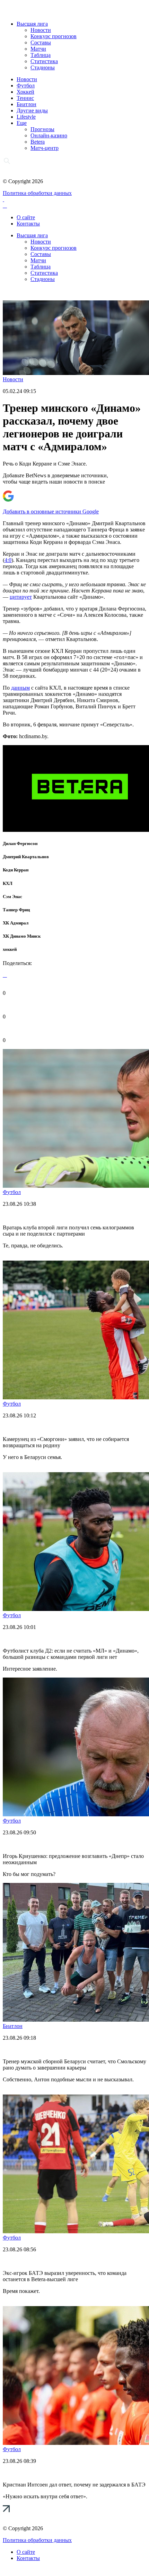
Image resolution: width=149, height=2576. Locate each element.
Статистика (44, 61)
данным (20, 688)
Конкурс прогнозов (54, 36)
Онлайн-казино (49, 135)
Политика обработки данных (37, 193)
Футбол (26, 86)
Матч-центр (45, 148)
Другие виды (32, 110)
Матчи (38, 49)
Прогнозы (42, 129)
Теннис (25, 98)
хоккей (10, 949)
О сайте (26, 217)
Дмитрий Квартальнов (26, 857)
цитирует (21, 597)
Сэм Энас (12, 897)
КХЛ (8, 883)
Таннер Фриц (16, 910)
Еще (22, 123)
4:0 (8, 560)
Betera (38, 142)
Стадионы (43, 67)
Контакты (28, 224)
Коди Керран (16, 870)
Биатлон (27, 104)
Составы (41, 42)
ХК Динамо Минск (22, 936)
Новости (41, 30)
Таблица (41, 55)
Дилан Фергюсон (20, 843)
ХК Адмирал (16, 923)
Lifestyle (26, 117)
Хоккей (25, 92)
